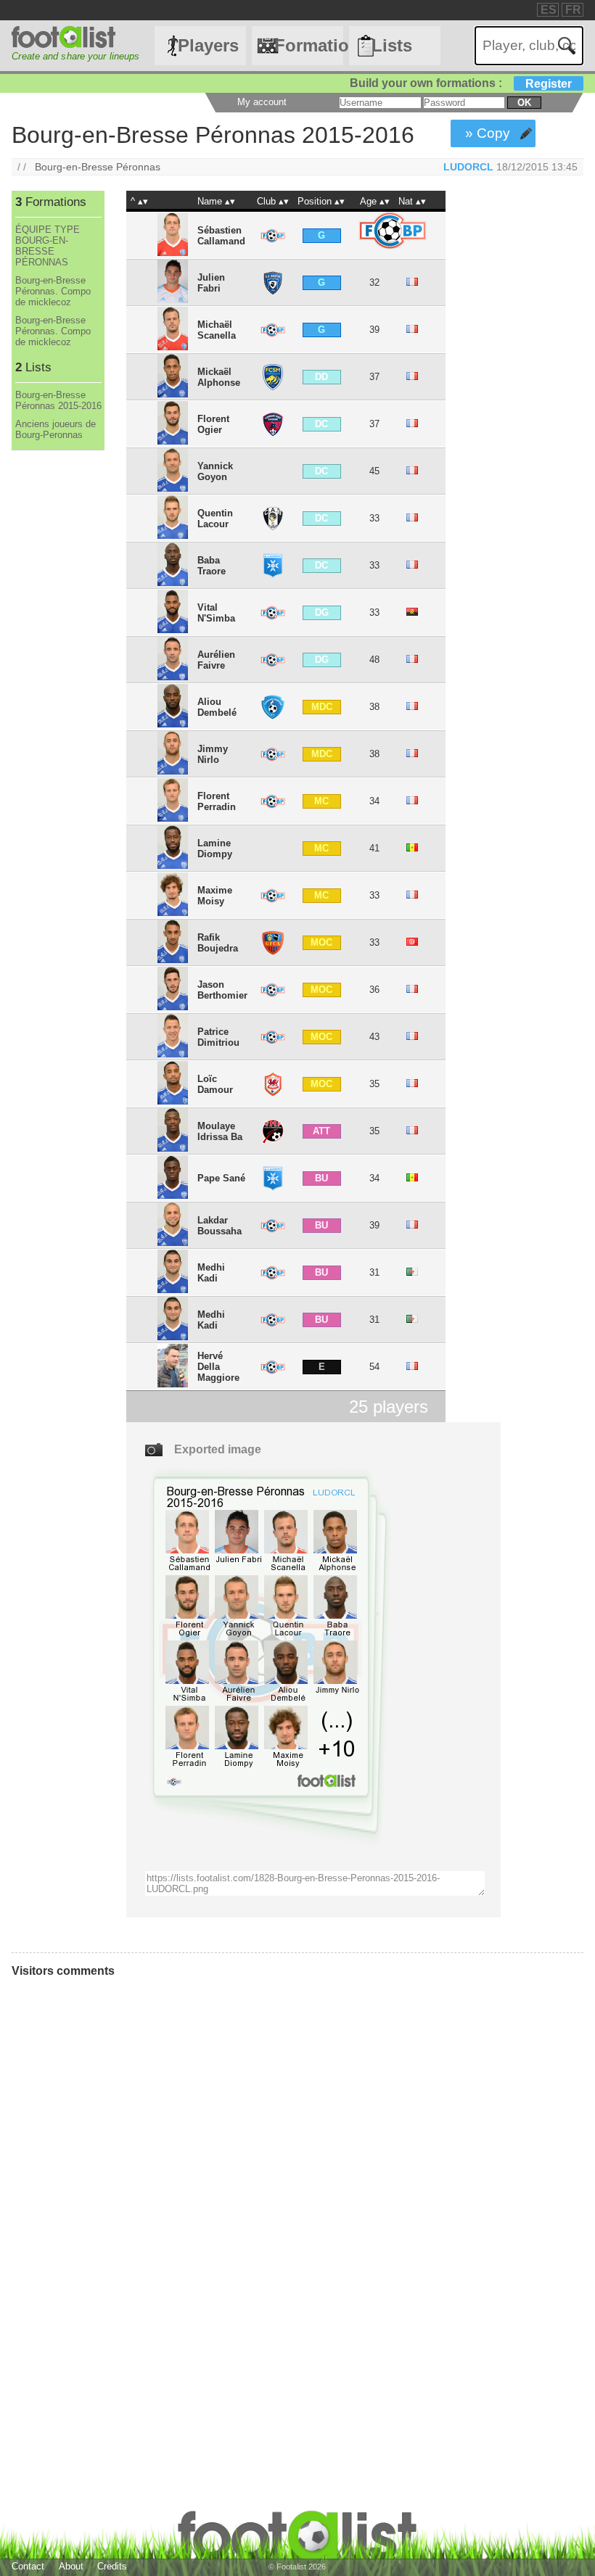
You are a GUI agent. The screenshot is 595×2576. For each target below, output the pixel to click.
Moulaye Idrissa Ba (220, 1131)
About (71, 2566)
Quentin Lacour (215, 519)
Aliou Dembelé (217, 707)
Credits (112, 2566)
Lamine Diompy (215, 849)
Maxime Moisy (215, 896)
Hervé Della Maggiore (218, 1367)
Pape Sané (221, 1178)
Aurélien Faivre (216, 660)
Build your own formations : (461, 83)
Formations (308, 45)
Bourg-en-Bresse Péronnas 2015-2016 (58, 400)
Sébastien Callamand (221, 236)
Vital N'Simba (216, 613)
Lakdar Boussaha (219, 1226)
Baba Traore (212, 566)
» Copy (488, 133)
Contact (28, 2566)
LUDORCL (468, 167)
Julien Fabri (211, 283)
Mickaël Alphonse (219, 377)
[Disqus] (229, 2184)
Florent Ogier (213, 424)
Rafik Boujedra (218, 943)
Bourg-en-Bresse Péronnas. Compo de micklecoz (53, 291)
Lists (392, 45)
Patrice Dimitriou (218, 1037)
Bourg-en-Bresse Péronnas (98, 167)
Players (208, 45)
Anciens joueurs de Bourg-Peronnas (56, 429)
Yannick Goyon (215, 471)
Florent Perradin (217, 801)
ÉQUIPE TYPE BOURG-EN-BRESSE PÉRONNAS (48, 246)
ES (549, 10)
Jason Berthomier (222, 990)
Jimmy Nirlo (213, 754)
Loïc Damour (215, 1084)
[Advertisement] (57, 691)
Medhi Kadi (211, 1273)
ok (524, 103)
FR (573, 10)
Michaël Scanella (217, 330)
